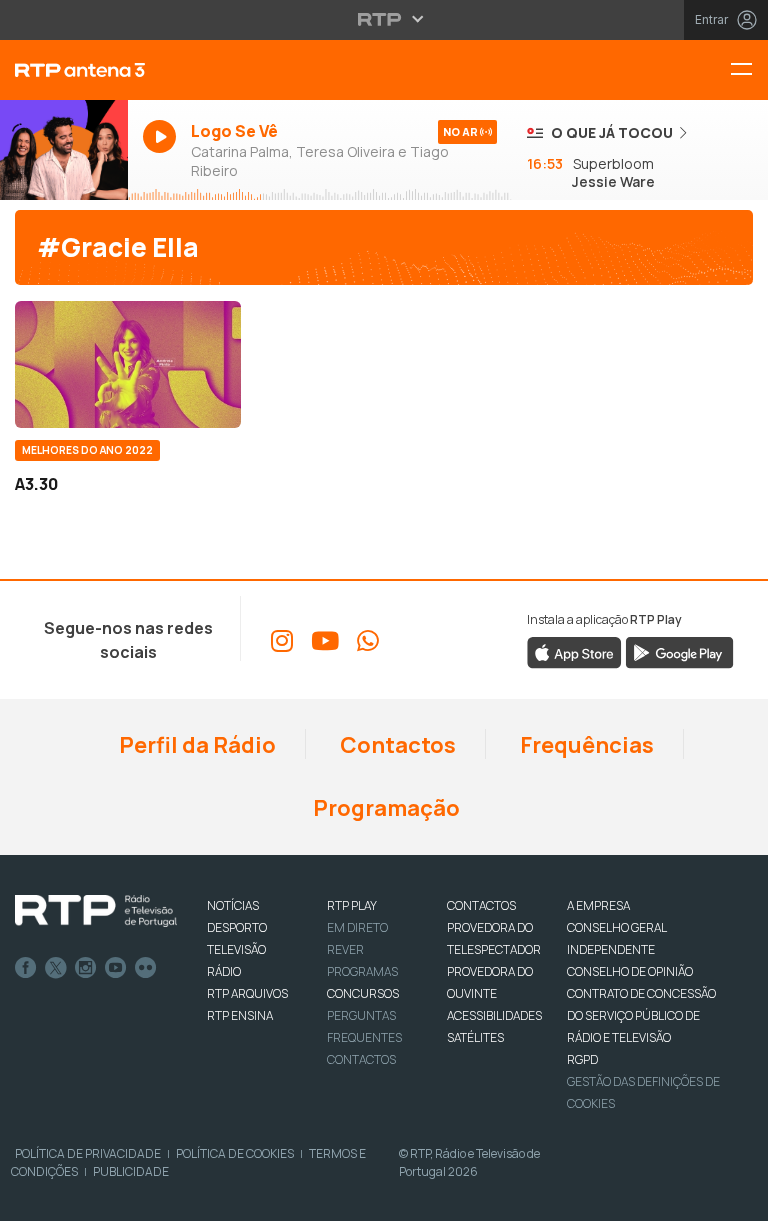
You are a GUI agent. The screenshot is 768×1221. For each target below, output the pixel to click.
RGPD (582, 1059)
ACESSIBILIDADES (494, 1015)
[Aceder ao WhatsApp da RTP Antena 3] (368, 641)
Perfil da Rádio (195, 745)
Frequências (585, 745)
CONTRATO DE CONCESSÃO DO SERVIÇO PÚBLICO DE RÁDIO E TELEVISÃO (641, 1015)
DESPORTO (237, 927)
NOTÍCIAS (233, 905)
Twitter (56, 968)
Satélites (475, 1037)
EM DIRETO (357, 927)
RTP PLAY (352, 905)
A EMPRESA (598, 905)
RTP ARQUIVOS (247, 993)
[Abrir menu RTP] (384, 19)
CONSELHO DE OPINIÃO (630, 971)
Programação (384, 808)
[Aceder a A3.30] (128, 364)
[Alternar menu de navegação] (749, 70)
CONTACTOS (481, 905)
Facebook (26, 968)
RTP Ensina (240, 1015)
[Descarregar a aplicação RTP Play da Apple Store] (574, 652)
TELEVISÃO (236, 949)
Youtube (116, 968)
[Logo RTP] (96, 911)
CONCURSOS (363, 993)
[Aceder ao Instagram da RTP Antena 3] (282, 641)
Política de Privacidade (88, 1153)
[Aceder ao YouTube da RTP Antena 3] (325, 641)
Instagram (86, 968)
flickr (146, 968)
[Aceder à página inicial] (64, 70)
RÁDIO (224, 971)
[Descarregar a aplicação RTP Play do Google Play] (679, 652)
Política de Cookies (235, 1153)
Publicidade (131, 1171)
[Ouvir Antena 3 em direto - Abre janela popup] (64, 151)
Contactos (396, 745)
